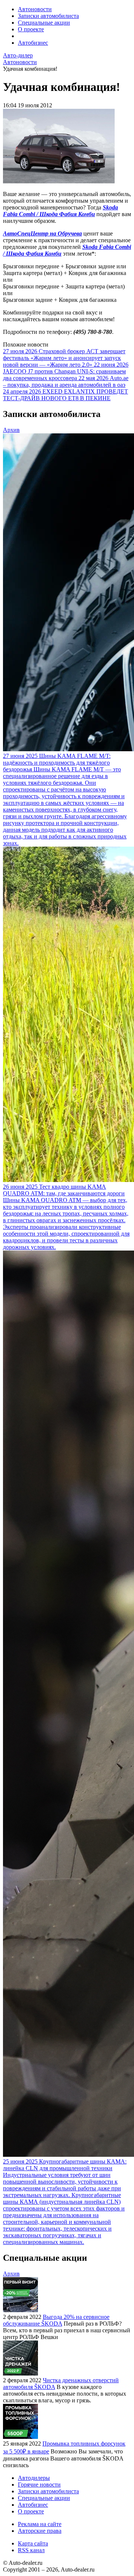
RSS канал (31, 2550)
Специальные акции (44, 23)
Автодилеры (34, 2478)
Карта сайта (33, 2543)
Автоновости (35, 9)
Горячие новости (39, 2485)
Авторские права (40, 2531)
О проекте (31, 29)
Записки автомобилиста (48, 16)
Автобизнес (33, 43)
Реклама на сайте (40, 2524)
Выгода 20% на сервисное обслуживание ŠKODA (56, 2320)
